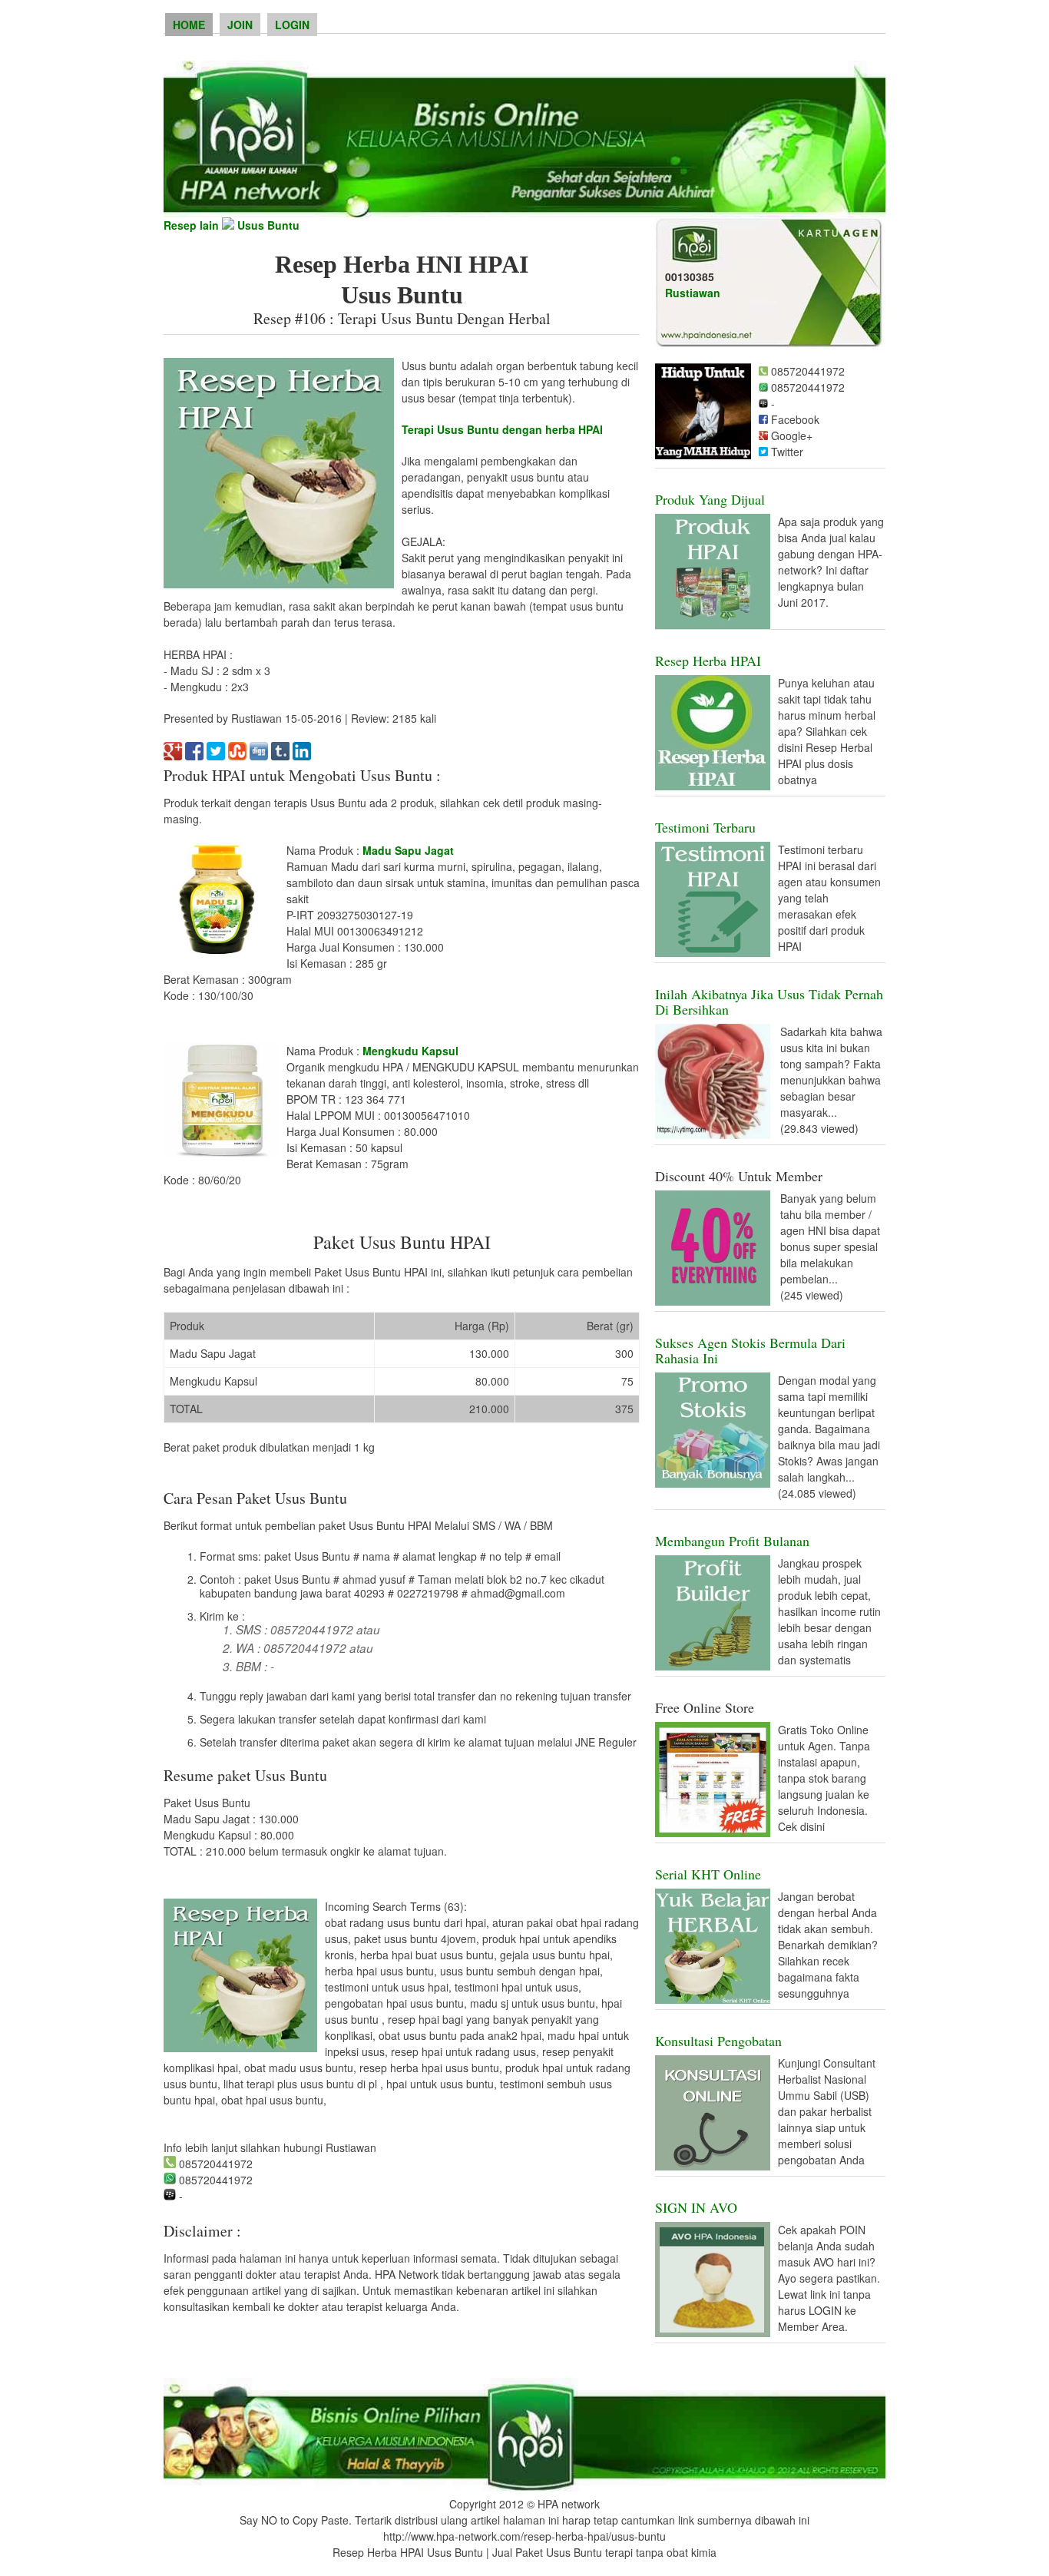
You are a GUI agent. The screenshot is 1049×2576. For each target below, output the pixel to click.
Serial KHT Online (708, 1874)
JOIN (240, 25)
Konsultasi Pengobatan (718, 2041)
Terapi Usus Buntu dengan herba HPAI (502, 429)
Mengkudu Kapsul (410, 1051)
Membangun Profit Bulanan (732, 1541)
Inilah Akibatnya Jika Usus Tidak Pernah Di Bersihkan (769, 1002)
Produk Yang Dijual (710, 499)
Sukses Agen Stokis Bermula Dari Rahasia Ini (750, 1350)
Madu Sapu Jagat (408, 850)
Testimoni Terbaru (705, 827)
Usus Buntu (268, 225)
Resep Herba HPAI (708, 661)
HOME (189, 25)
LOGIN (292, 25)
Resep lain (191, 225)
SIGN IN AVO (696, 2207)
